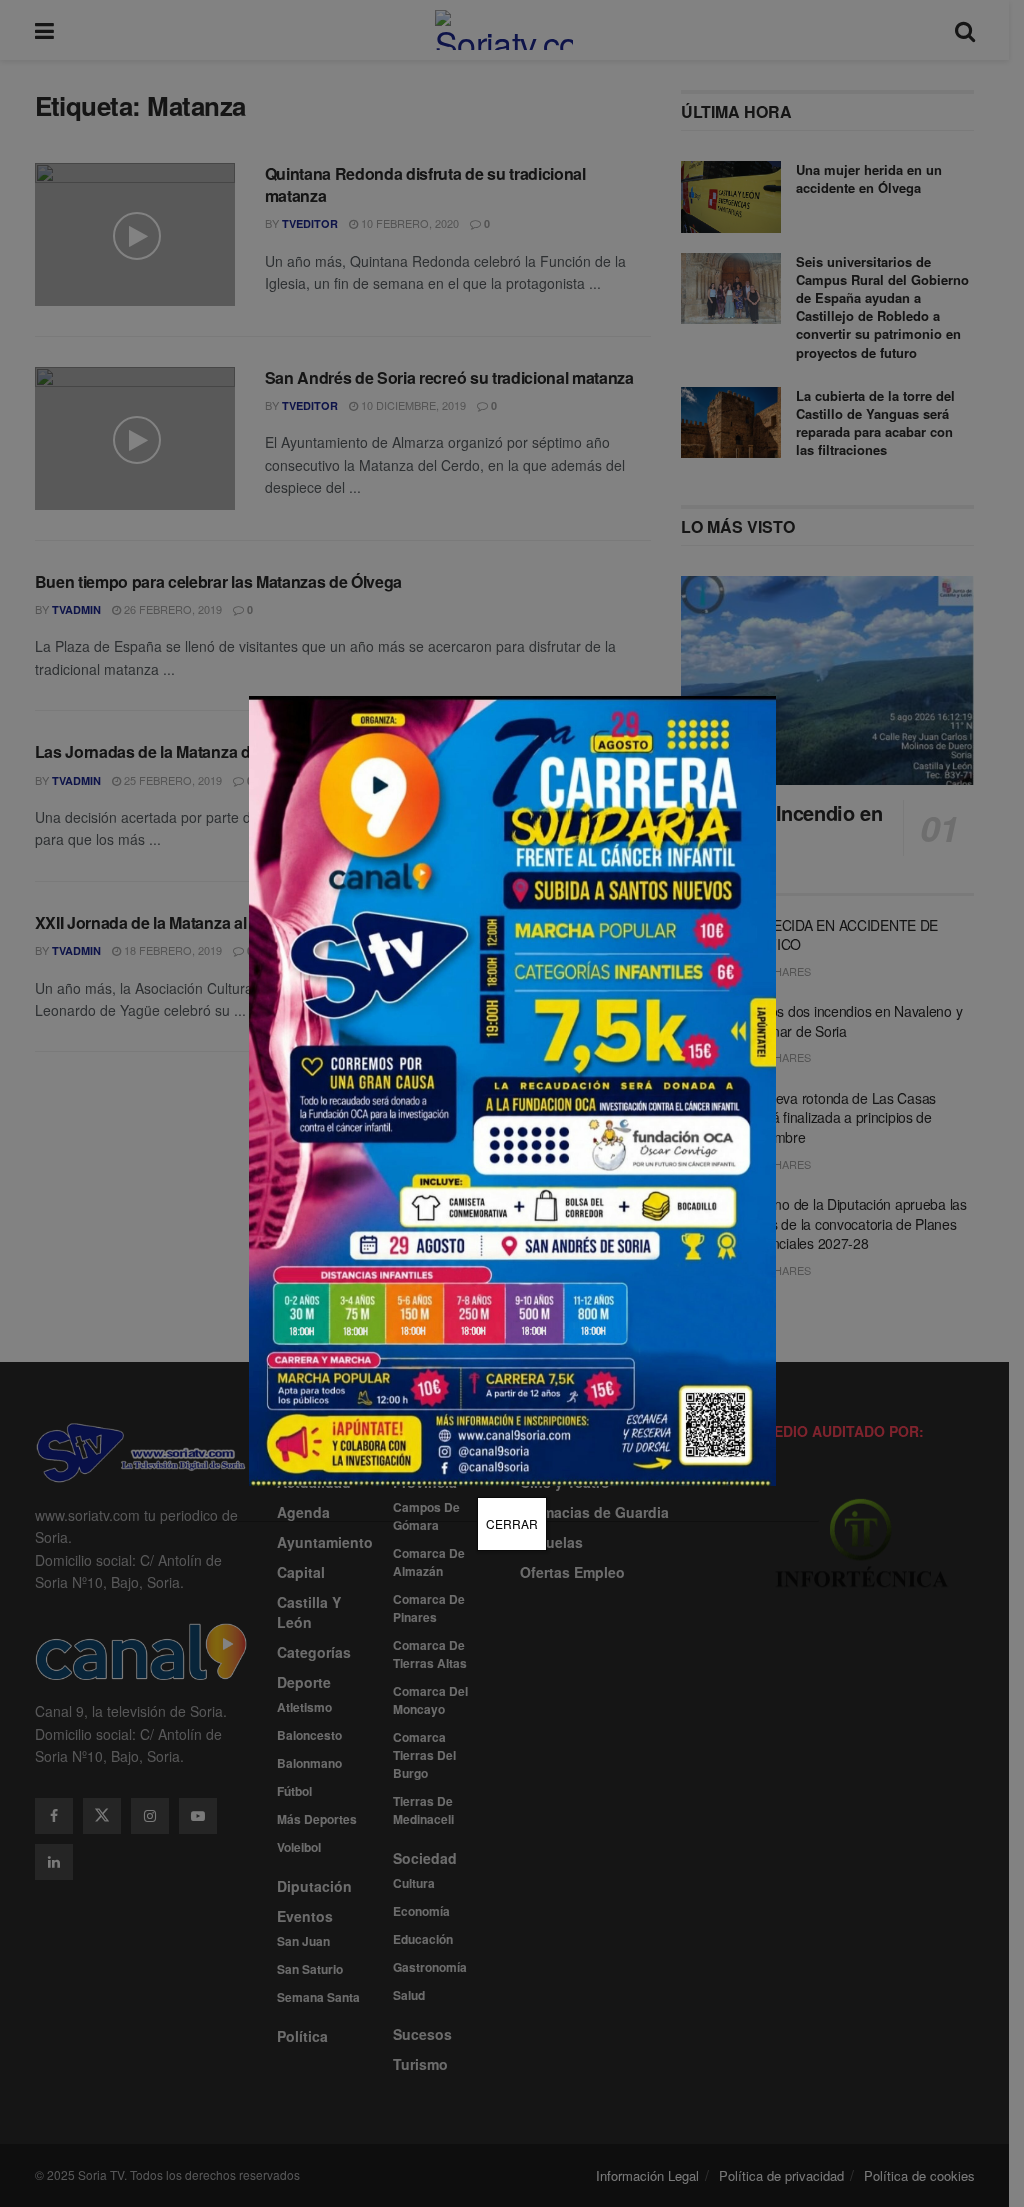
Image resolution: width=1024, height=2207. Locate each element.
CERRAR (512, 1523)
